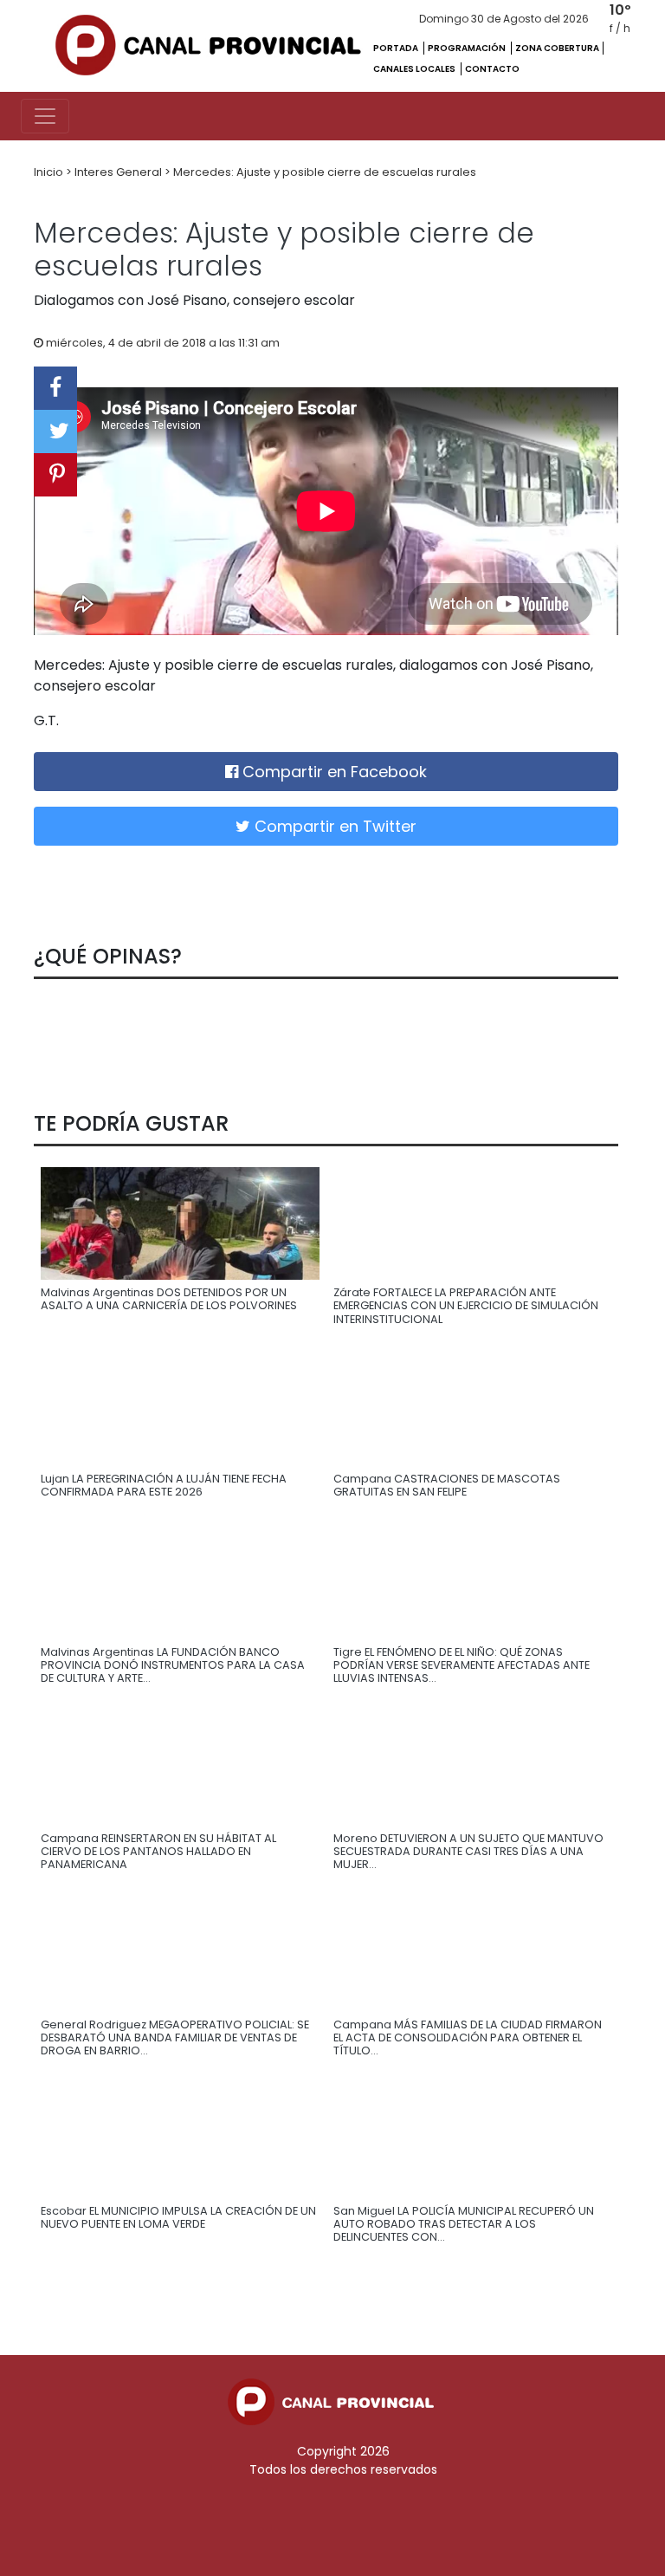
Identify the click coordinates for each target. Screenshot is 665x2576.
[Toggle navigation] (45, 116)
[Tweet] (55, 431)
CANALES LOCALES (415, 69)
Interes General (119, 172)
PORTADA (397, 48)
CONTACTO (492, 69)
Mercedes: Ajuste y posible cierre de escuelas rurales (325, 172)
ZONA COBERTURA (557, 48)
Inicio (50, 172)
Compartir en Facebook (332, 772)
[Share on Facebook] (55, 388)
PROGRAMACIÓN (468, 48)
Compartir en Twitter (333, 826)
